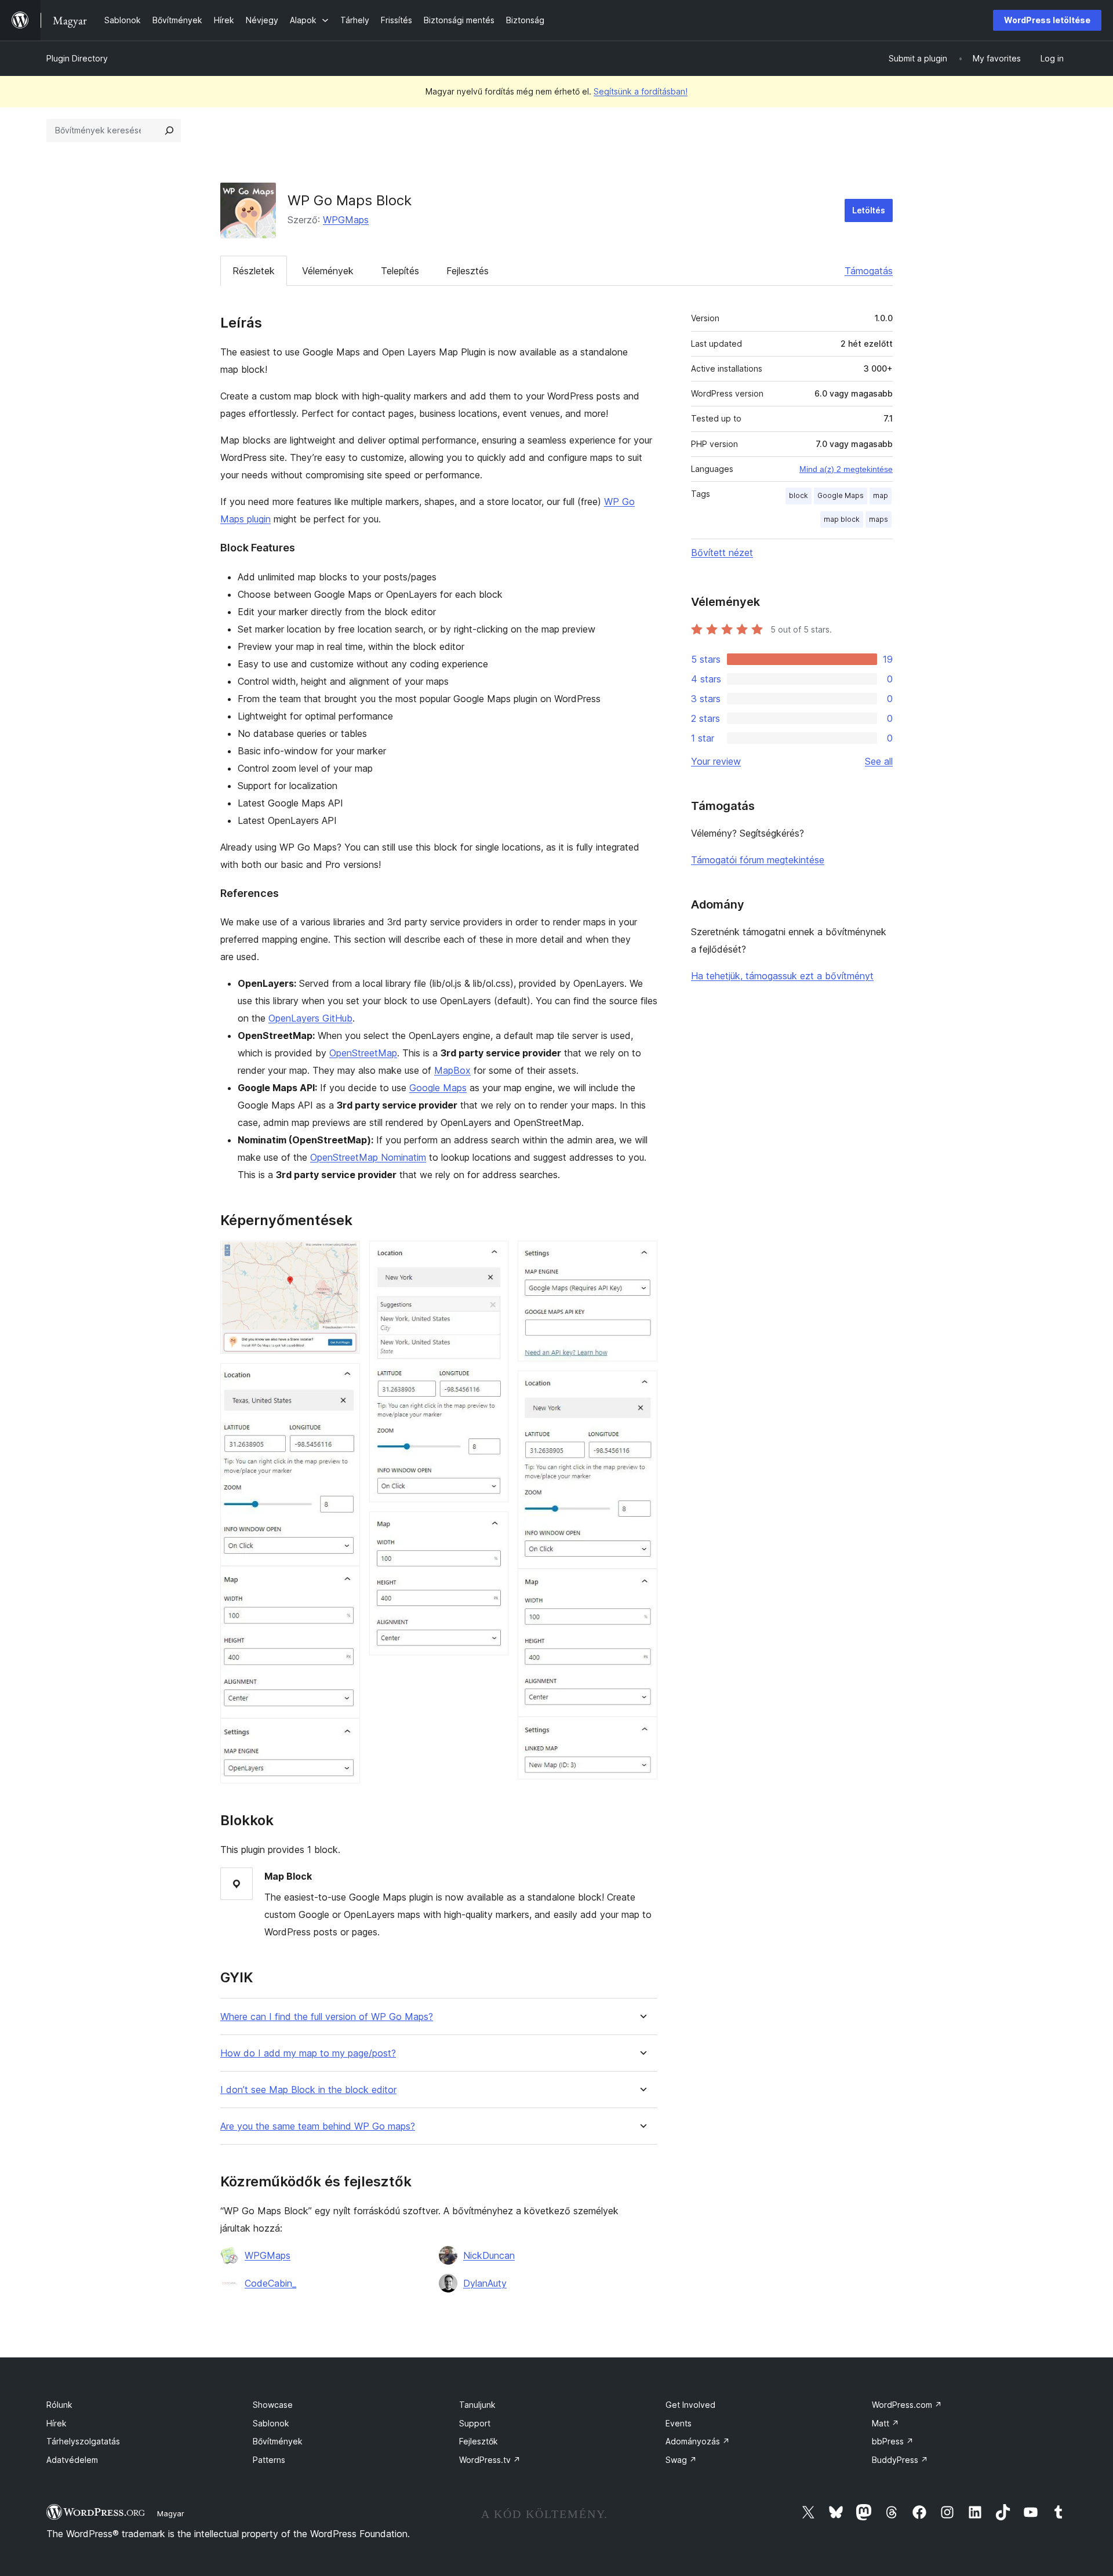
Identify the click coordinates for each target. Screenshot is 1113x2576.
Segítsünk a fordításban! (641, 91)
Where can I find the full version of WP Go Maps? (327, 2017)
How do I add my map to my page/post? (308, 2053)
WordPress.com (907, 2405)
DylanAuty (485, 2283)
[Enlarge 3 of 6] (493, 1256)
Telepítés (400, 271)
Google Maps (438, 1088)
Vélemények (328, 271)
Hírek (57, 2423)
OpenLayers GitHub (310, 1018)
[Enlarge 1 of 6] (344, 1256)
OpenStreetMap (363, 1053)
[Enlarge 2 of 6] (344, 1379)
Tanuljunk (477, 2405)
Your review (716, 761)
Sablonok (271, 2423)
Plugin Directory (77, 58)
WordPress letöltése (1047, 20)
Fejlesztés (468, 271)
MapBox (452, 1070)
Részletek (254, 271)
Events (679, 2423)
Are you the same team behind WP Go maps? (318, 2126)
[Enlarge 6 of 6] (642, 1386)
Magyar (171, 2513)
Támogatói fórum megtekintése (758, 860)
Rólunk (59, 2405)
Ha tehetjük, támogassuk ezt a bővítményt (782, 976)
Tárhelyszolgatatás (83, 2441)
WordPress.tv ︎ (490, 2460)
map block (842, 519)
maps (879, 519)
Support (475, 2423)
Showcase (273, 2405)
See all (879, 761)
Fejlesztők (479, 2441)
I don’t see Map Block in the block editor (308, 2090)
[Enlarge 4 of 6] (493, 1527)
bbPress (893, 2441)
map (881, 495)
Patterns (269, 2460)
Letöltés (869, 210)
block (799, 495)
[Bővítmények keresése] (169, 130)
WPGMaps (346, 220)
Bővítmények (278, 2441)
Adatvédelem (72, 2460)
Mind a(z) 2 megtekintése (846, 469)
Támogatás (869, 271)
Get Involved (690, 2405)
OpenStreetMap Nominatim (368, 1157)
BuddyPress (900, 2460)
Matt (885, 2423)
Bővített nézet (722, 553)
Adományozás (698, 2441)
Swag (681, 2460)
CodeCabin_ (270, 2283)
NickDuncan (489, 2255)
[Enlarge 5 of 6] (642, 1256)
